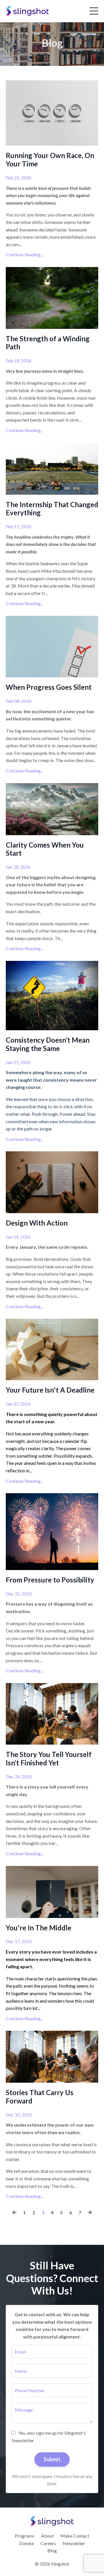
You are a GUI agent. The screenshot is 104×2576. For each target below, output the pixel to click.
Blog (52, 2550)
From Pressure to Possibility (50, 1580)
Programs (25, 2536)
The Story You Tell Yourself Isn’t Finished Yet (49, 1759)
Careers (48, 2543)
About (47, 2536)
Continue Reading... (25, 254)
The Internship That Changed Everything (52, 509)
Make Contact (75, 2536)
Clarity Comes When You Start (45, 849)
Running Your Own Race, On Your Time (50, 160)
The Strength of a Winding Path (48, 343)
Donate (26, 2543)
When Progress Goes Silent (49, 687)
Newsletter (74, 2543)
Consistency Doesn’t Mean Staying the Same (48, 1044)
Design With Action (37, 1223)
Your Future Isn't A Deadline (50, 1390)
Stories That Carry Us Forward (40, 2097)
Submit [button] (52, 2459)
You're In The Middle (39, 1928)
